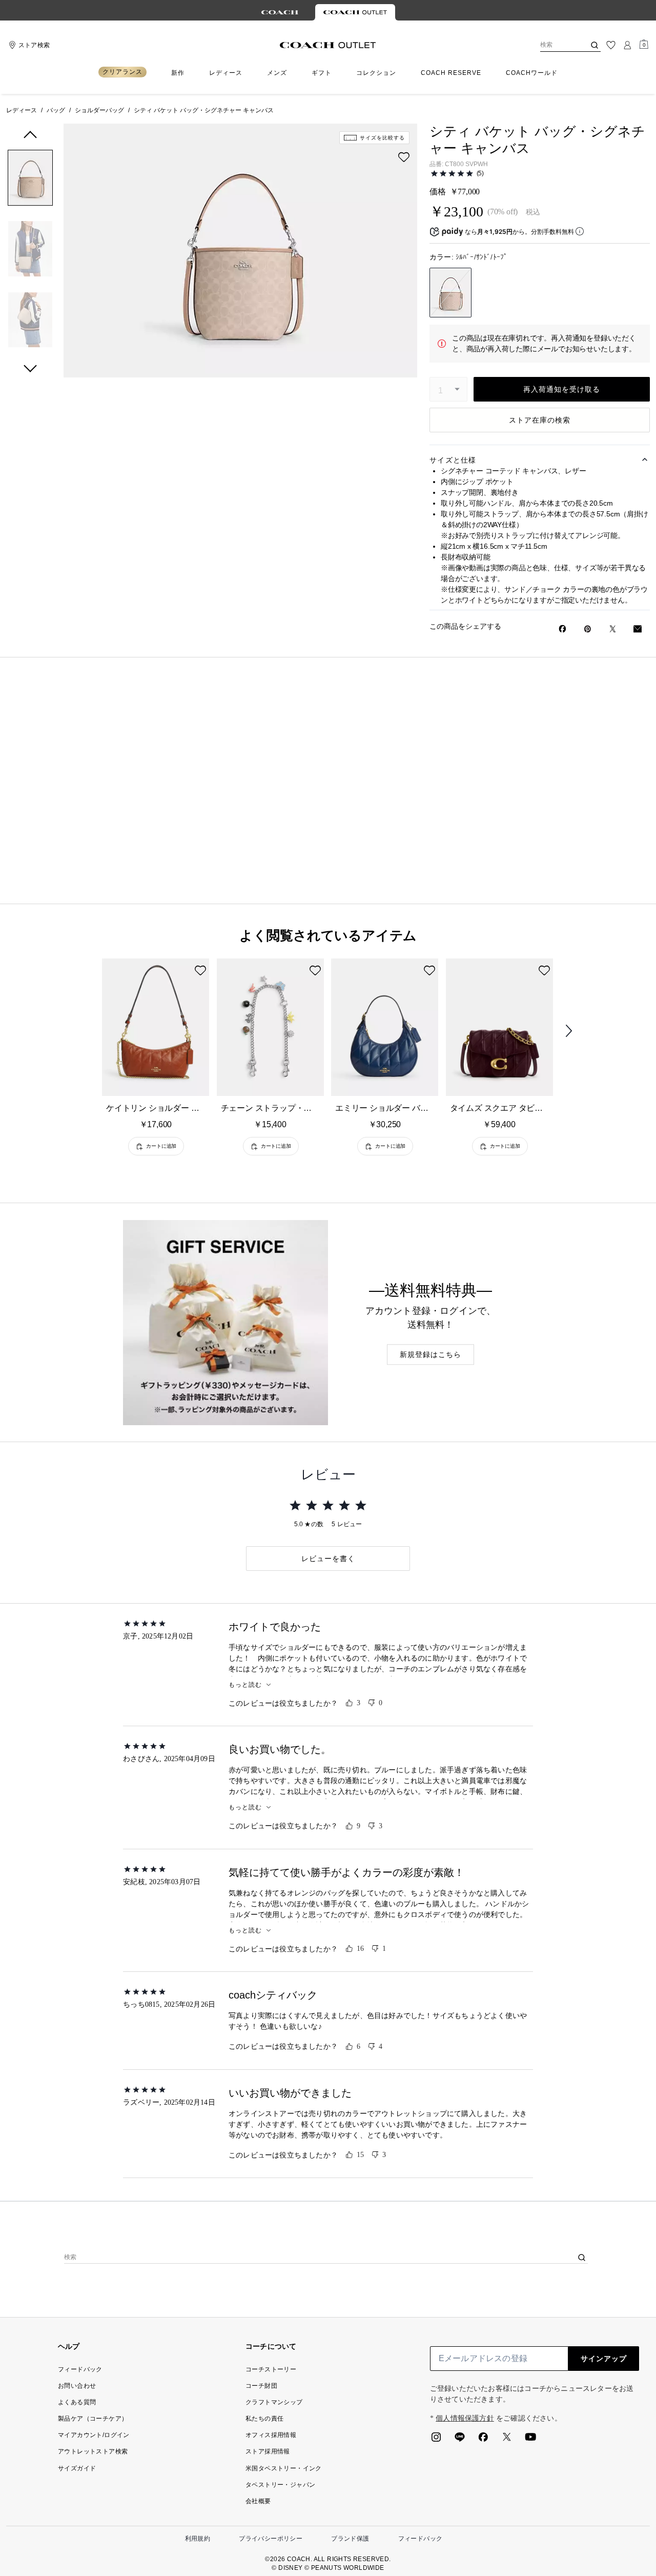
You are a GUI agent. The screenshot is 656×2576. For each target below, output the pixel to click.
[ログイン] (627, 45)
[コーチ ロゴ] (328, 45)
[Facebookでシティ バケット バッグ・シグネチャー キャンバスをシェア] (562, 629)
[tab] (280, 12)
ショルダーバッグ (99, 110)
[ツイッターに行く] (507, 2440)
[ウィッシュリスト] (611, 45)
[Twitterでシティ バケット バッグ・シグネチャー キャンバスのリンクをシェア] (613, 629)
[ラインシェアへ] (460, 2440)
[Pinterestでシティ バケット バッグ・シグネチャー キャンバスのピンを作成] (588, 629)
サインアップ (604, 2359)
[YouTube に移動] (530, 2440)
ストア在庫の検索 (540, 420)
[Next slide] (577, 1031)
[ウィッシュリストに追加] (404, 157)
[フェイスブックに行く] (483, 2440)
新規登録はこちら (430, 1354)
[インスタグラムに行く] (436, 2440)
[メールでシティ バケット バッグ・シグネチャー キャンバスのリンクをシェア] (638, 629)
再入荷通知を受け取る (562, 389)
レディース (22, 110)
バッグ (56, 110)
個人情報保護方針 (465, 2418)
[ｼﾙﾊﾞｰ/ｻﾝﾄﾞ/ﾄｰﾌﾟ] (450, 293)
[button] (30, 180)
